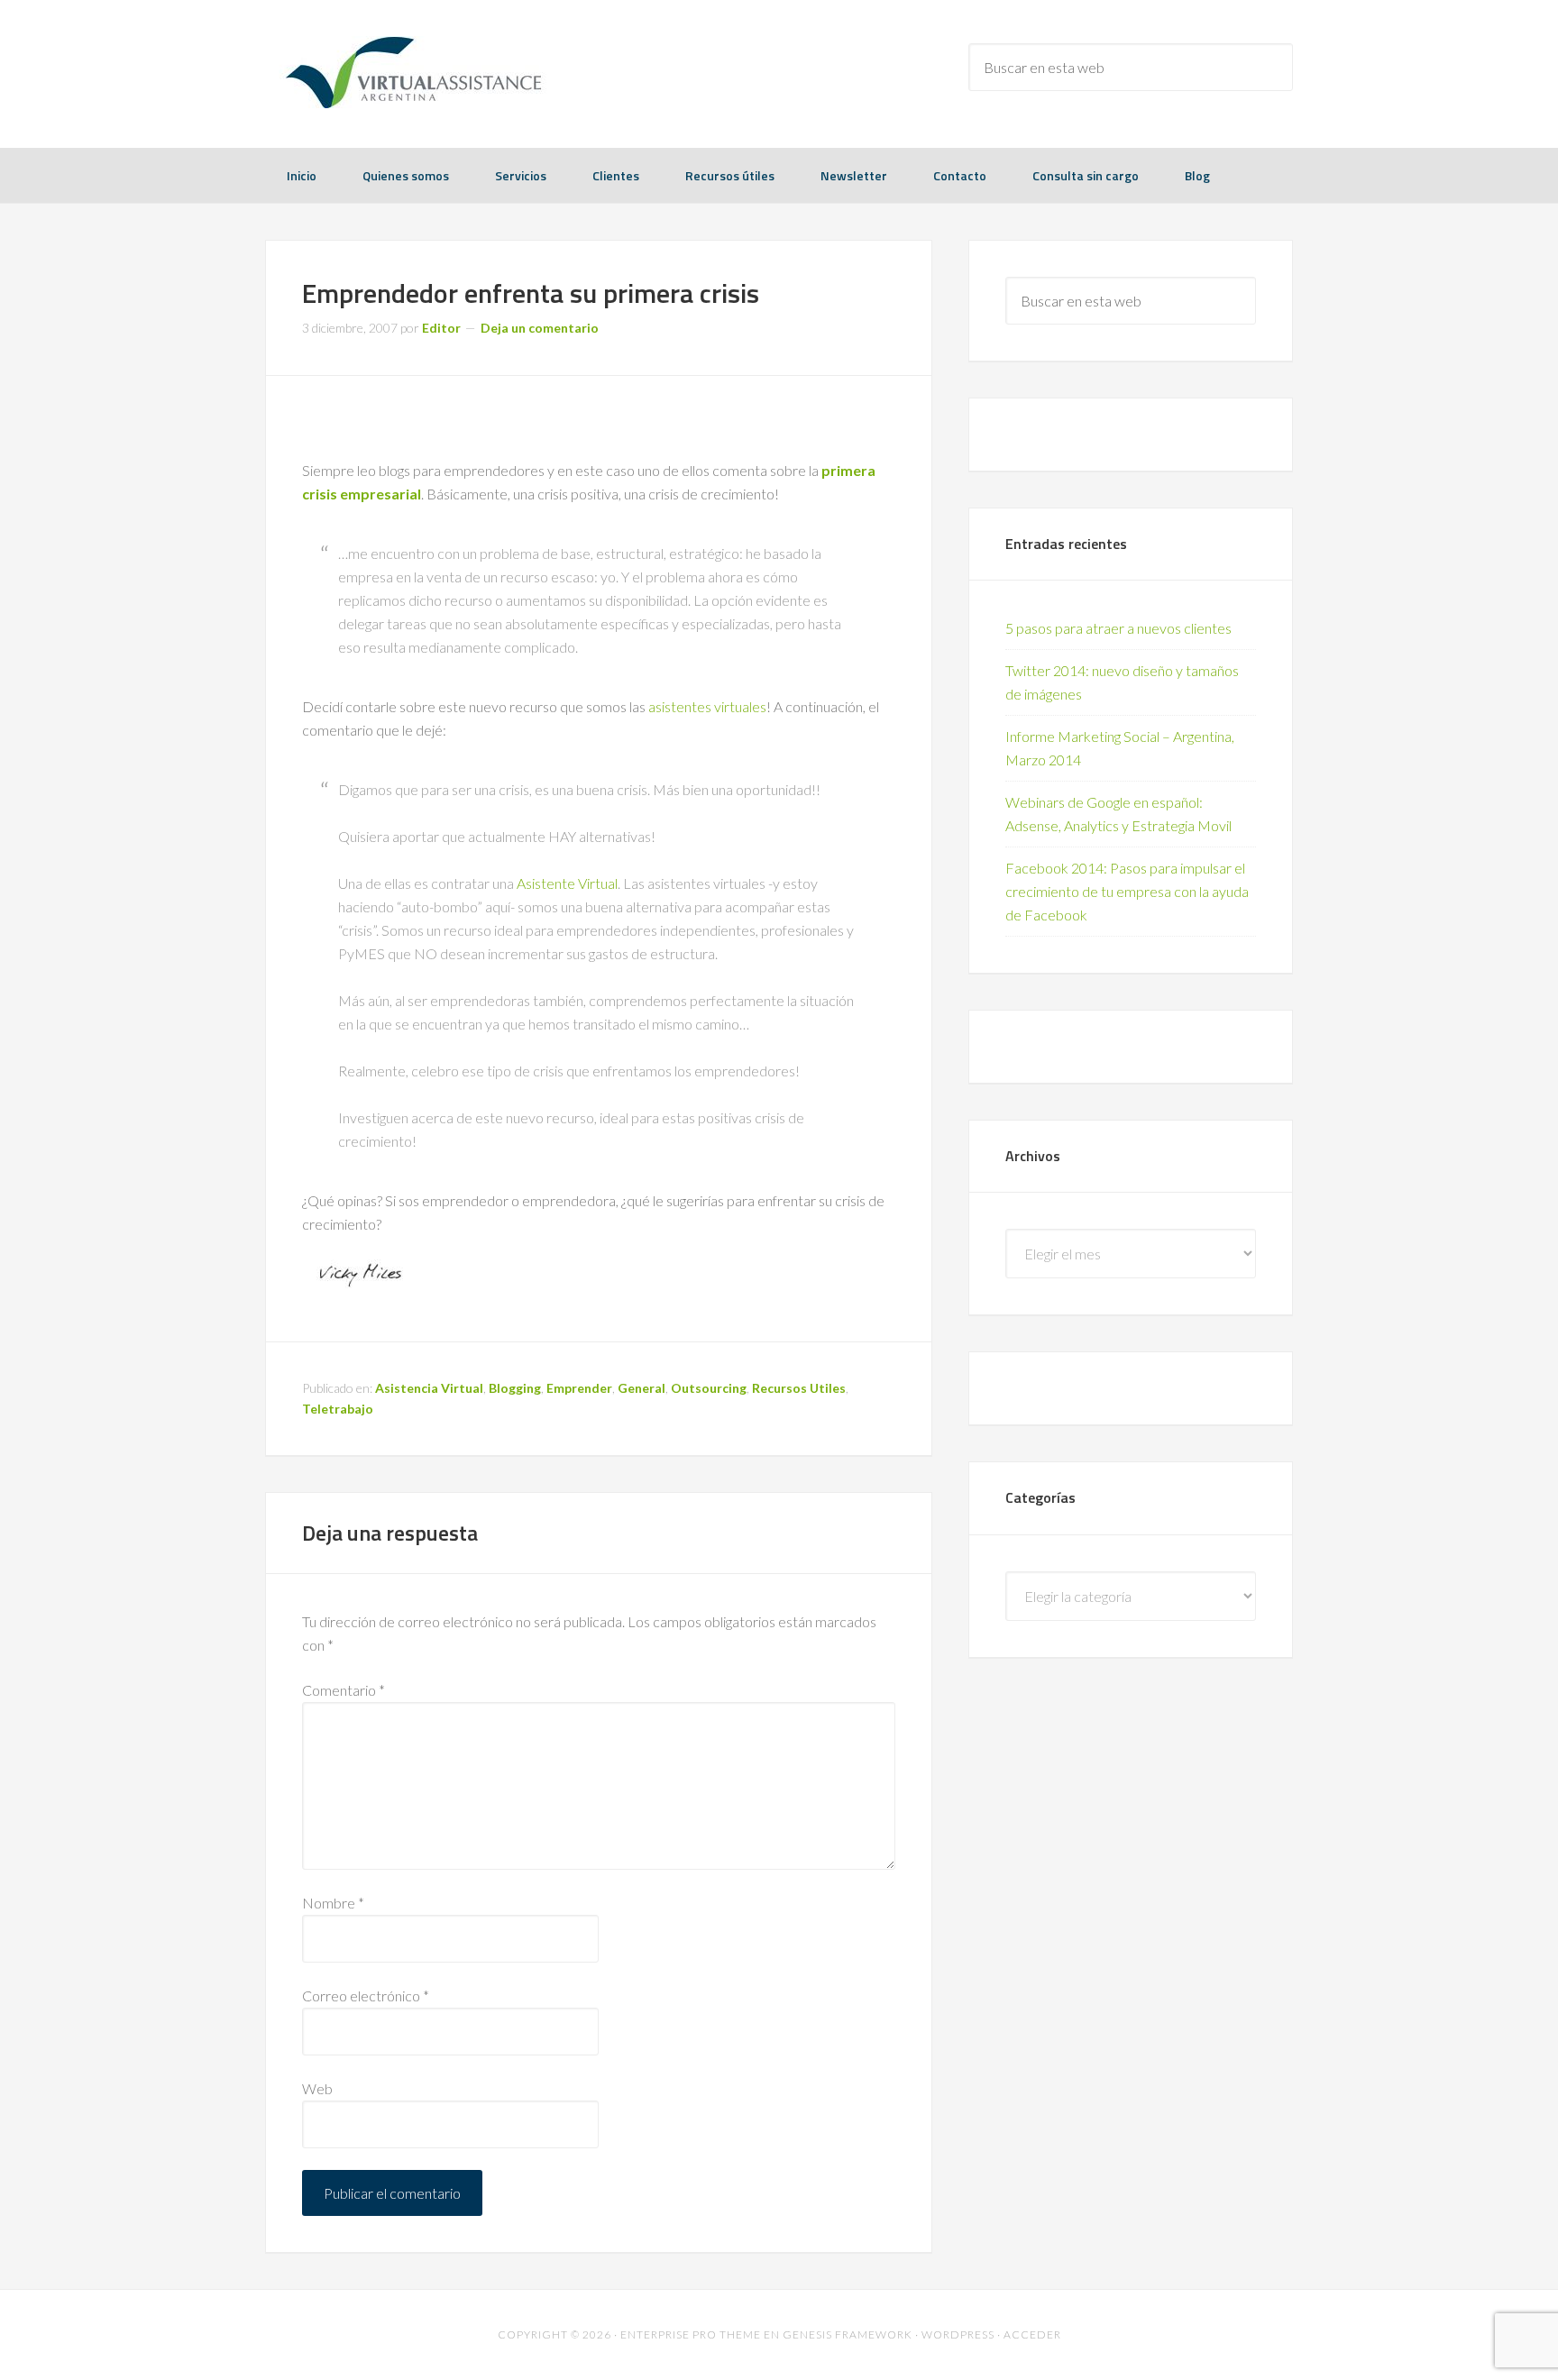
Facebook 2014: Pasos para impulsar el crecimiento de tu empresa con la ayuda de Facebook (1127, 891)
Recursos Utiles (799, 1388)
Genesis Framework (848, 2334)
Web (317, 2088)
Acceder (1032, 2334)
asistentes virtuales (707, 706)
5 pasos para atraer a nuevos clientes (1118, 628)
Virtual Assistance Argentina (409, 72)
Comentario (344, 1690)
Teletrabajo (338, 1409)
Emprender (579, 1388)
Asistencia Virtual (429, 1388)
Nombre (333, 1903)
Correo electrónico (366, 1996)
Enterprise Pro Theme (691, 2334)
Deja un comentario (540, 328)
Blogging (515, 1388)
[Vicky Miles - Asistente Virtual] (360, 1286)
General (642, 1388)
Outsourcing (709, 1388)
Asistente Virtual (567, 883)
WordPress (958, 2334)
